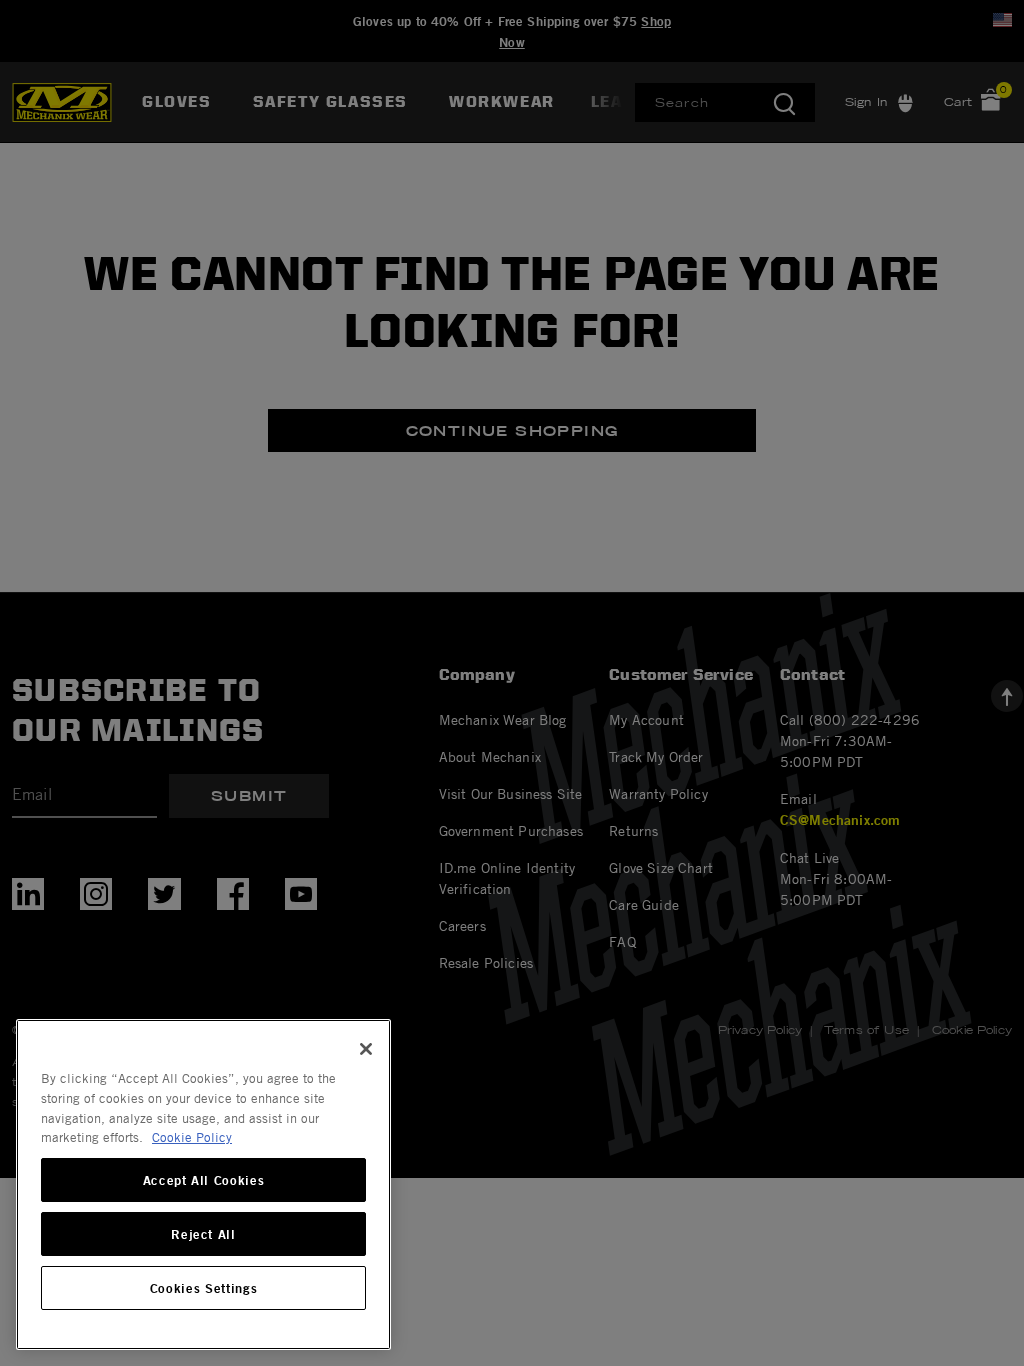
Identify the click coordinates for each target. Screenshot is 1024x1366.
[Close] (366, 1049)
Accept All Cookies (204, 1180)
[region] (203, 1184)
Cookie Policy (192, 1137)
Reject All (203, 1234)
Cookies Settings (204, 1288)
